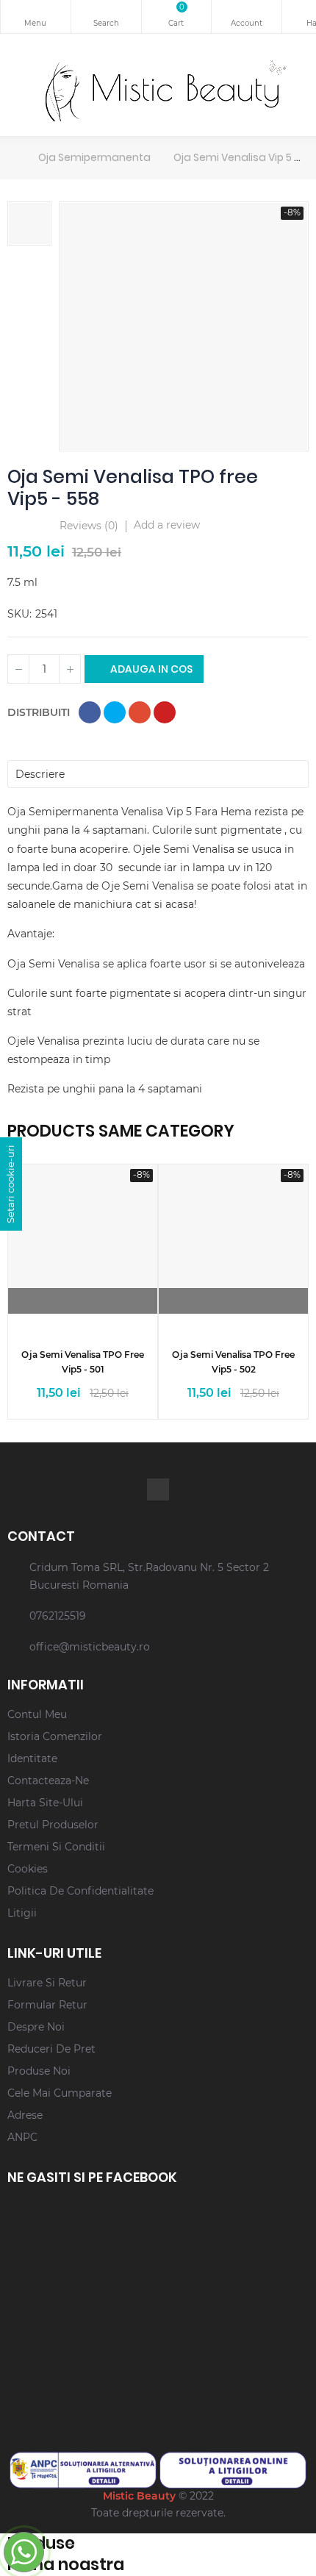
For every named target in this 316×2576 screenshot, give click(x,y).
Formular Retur (47, 2005)
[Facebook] (158, 1489)
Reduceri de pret (51, 2049)
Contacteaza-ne (48, 1781)
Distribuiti (90, 712)
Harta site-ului (45, 1803)
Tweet (115, 712)
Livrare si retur (47, 1983)
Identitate (32, 1759)
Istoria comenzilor (55, 1736)
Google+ (140, 712)
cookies (28, 1869)
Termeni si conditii (56, 1847)
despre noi (36, 2027)
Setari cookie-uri (10, 1184)
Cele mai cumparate (60, 2093)
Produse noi (39, 2071)
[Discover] (96, 1301)
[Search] (106, 17)
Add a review (167, 525)
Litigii (22, 1913)
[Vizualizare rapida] (70, 1301)
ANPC (22, 2137)
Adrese (25, 2115)
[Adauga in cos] (247, 1301)
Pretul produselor (53, 1825)
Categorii (36, 17)
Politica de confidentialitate (80, 1891)
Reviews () (89, 526)
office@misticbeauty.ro (90, 1647)
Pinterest (165, 712)
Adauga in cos (150, 669)
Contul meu (247, 17)
